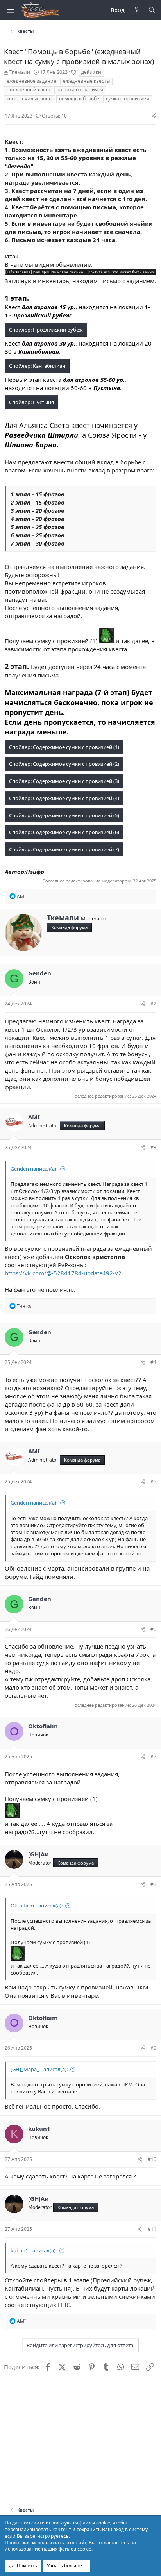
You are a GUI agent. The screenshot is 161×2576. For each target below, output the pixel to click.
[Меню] (10, 10)
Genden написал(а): (34, 1169)
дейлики (91, 72)
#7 (153, 1757)
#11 (152, 2229)
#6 (153, 1629)
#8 (153, 1884)
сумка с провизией (128, 99)
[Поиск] (152, 10)
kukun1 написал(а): (34, 2250)
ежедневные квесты (86, 81)
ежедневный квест (29, 90)
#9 (153, 2048)
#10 (152, 2159)
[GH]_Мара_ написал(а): (39, 2069)
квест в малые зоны (30, 99)
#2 (153, 1004)
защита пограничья (80, 90)
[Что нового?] (136, 10)
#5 (153, 1482)
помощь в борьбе (79, 99)
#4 (153, 1362)
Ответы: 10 (54, 116)
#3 (153, 1147)
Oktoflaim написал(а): (37, 1906)
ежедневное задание (31, 81)
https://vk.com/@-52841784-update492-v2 (63, 1273)
